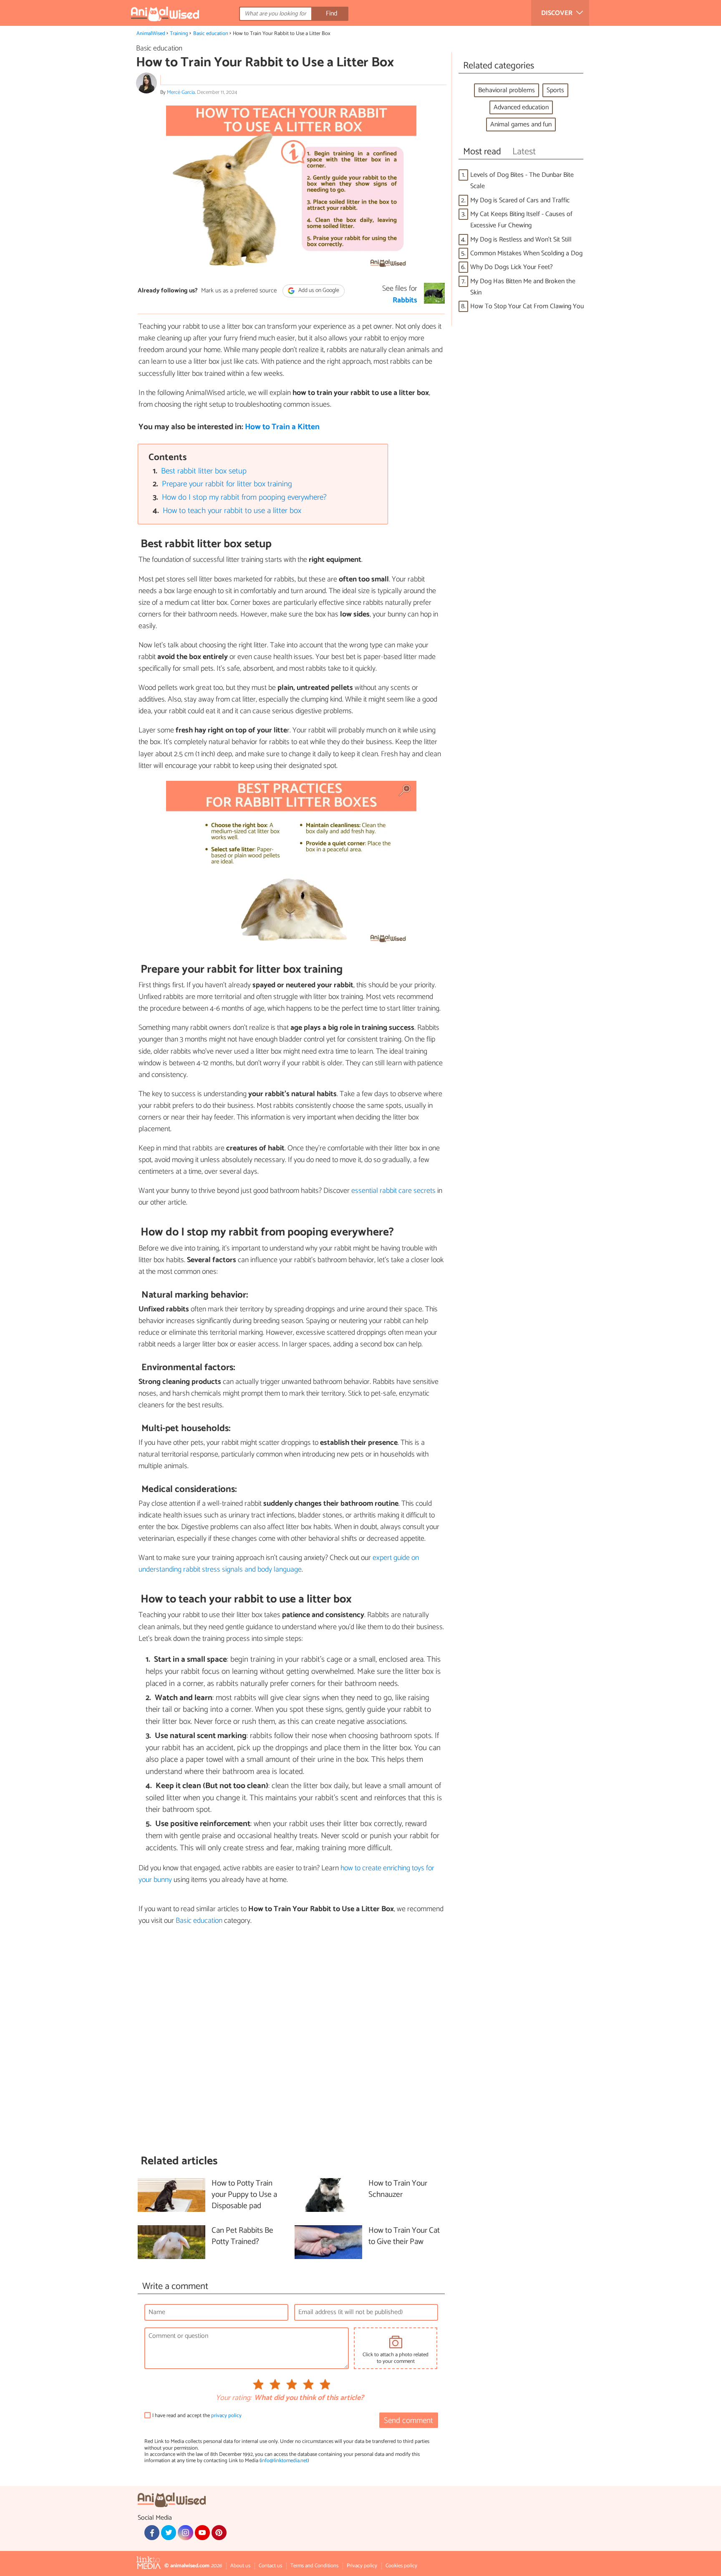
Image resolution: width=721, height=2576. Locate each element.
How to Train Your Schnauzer (398, 2189)
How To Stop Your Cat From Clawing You (527, 306)
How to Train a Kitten (282, 427)
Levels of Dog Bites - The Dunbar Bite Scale (522, 181)
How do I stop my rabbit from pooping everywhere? (244, 497)
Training (179, 34)
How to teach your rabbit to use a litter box (232, 511)
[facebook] (152, 2533)
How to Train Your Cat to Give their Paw (404, 2236)
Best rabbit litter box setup (204, 471)
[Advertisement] (291, 2040)
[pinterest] (219, 2533)
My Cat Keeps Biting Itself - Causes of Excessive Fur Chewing (521, 220)
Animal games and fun (521, 125)
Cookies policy (401, 2566)
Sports (555, 90)
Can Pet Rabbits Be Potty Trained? (242, 2236)
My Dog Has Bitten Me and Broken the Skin (523, 287)
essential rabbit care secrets (393, 1191)
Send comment (408, 2421)
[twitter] (169, 2533)
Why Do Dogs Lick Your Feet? (512, 267)
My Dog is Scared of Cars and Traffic (520, 200)
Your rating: (233, 2398)
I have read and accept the (197, 2416)
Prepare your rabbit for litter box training (227, 484)
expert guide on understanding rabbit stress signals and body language (279, 1564)
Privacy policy (362, 2566)
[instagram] (185, 2533)
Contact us (270, 2566)
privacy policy (226, 2416)
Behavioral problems (507, 90)
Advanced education (521, 107)
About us (240, 2566)
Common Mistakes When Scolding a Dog (526, 253)
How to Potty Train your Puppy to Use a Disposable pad (244, 2195)
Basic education (211, 34)
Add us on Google (318, 291)
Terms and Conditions (314, 2566)
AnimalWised (151, 34)
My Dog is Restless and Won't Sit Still (521, 240)
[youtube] (202, 2533)
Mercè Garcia (181, 92)
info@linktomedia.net (284, 2461)
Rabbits (405, 300)
